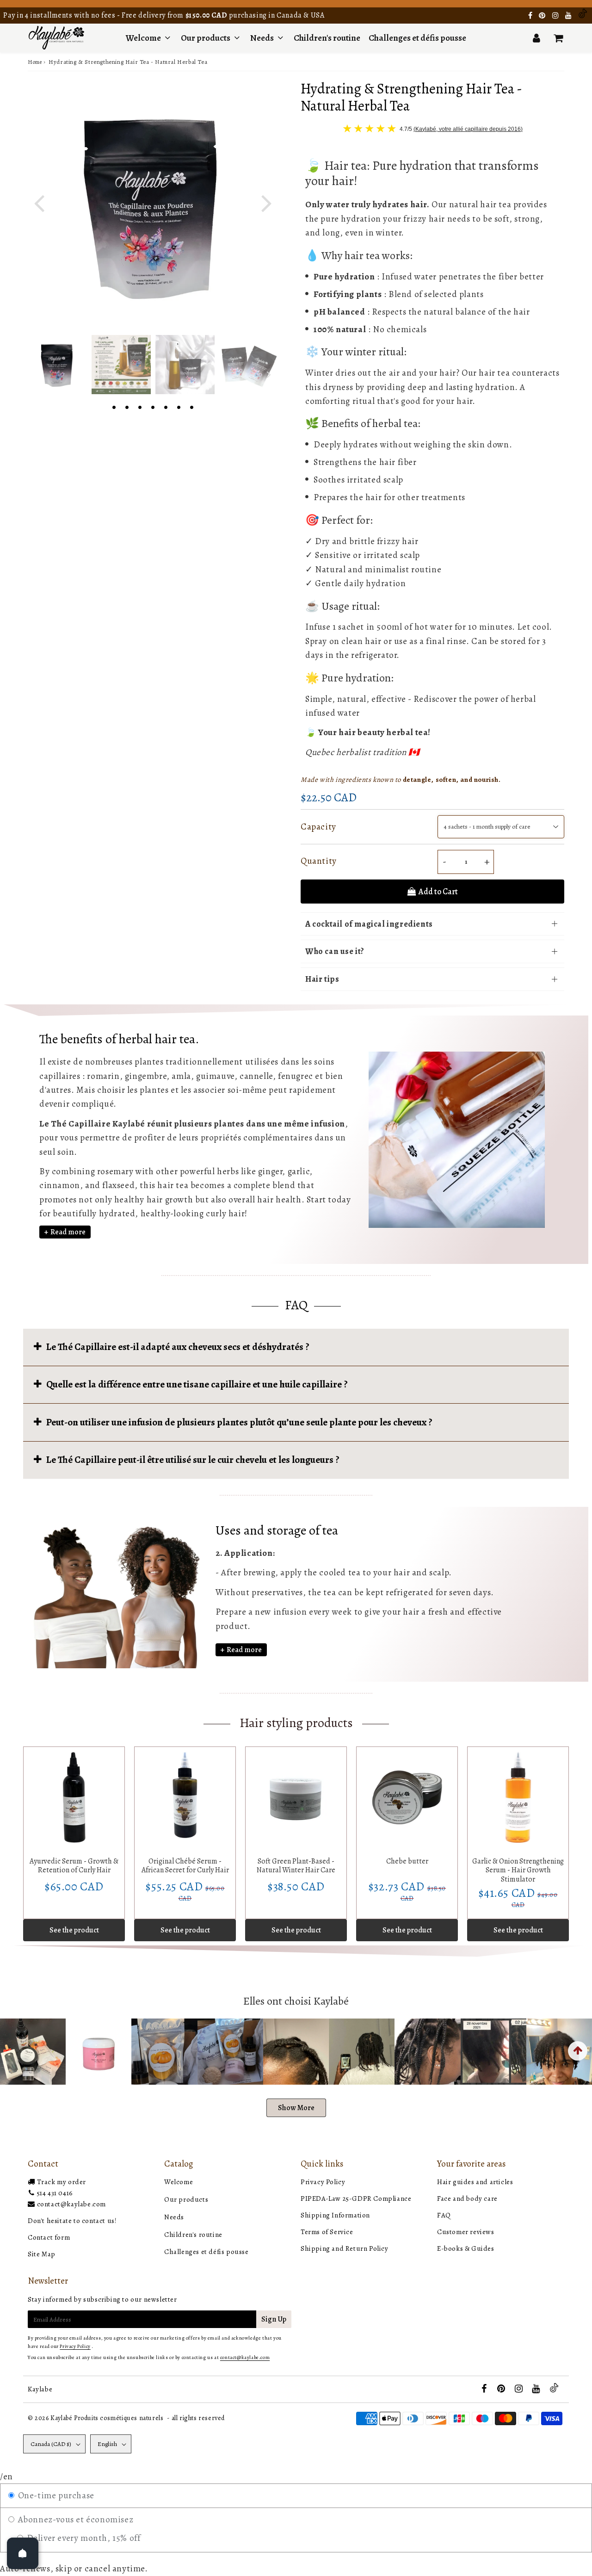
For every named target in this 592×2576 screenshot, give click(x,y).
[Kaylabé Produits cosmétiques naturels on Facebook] (531, 16)
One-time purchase (55, 2495)
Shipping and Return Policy (345, 2248)
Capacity (318, 827)
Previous (39, 202)
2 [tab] (127, 406)
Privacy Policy (323, 2182)
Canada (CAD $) (51, 2444)
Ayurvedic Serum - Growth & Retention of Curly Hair (74, 1866)
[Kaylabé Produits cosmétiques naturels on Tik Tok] (583, 16)
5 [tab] (166, 406)
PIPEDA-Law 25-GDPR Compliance (356, 2198)
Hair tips (322, 979)
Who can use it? (335, 951)
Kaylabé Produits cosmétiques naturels (107, 2418)
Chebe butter (407, 1861)
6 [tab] (179, 406)
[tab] (296, 1347)
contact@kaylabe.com (71, 2204)
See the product (74, 1930)
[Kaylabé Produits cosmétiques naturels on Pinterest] (543, 16)
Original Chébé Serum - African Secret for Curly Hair (185, 1866)
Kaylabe (40, 2389)
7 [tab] (191, 406)
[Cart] (558, 38)
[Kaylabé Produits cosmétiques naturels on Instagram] (556, 16)
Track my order (62, 2182)
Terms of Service (327, 2232)
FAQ (444, 2215)
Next (266, 202)
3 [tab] (140, 406)
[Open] (23, 2553)
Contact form (49, 2237)
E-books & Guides (466, 2248)
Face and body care (467, 2198)
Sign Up (274, 2319)
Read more (68, 1232)
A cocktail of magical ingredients (369, 924)
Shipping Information (335, 2215)
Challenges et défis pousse (417, 38)
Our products (206, 38)
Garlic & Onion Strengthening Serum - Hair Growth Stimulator (518, 1870)
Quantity (319, 861)
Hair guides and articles (475, 2182)
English (107, 2444)
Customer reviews (466, 2232)
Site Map (42, 2254)
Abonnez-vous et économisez (74, 2520)
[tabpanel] (57, 365)
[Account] (536, 38)
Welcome (143, 38)
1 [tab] (114, 406)
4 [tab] (153, 406)
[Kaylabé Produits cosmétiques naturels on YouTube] (569, 16)
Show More (296, 2108)
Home (35, 62)
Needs (262, 38)
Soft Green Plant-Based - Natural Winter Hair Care (296, 1866)
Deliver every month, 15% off (82, 2538)
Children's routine (327, 38)
